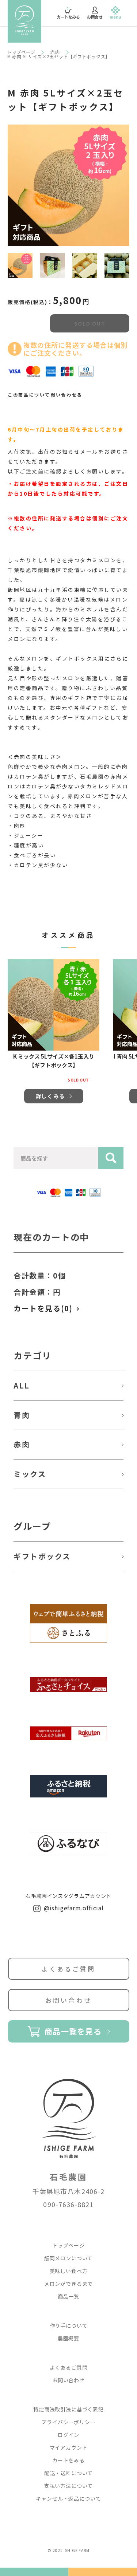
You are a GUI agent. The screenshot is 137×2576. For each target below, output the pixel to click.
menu (115, 17)
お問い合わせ (68, 2000)
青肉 (22, 1415)
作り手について (69, 2325)
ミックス (30, 1474)
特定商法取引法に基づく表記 (68, 2409)
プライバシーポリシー (68, 2422)
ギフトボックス (42, 1556)
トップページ (21, 52)
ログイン (68, 2435)
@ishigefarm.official (73, 1908)
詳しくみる (50, 1096)
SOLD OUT (90, 323)
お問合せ (95, 17)
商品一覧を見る (73, 2031)
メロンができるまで (69, 2284)
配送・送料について (69, 2473)
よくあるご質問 (69, 1969)
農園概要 (68, 2338)
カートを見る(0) (43, 1308)
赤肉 (55, 52)
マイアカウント (69, 2447)
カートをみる (68, 14)
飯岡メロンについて (69, 2258)
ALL (22, 1385)
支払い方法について (69, 2486)
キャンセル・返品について (68, 2498)
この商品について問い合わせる (45, 395)
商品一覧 (68, 2296)
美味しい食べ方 (69, 2271)
